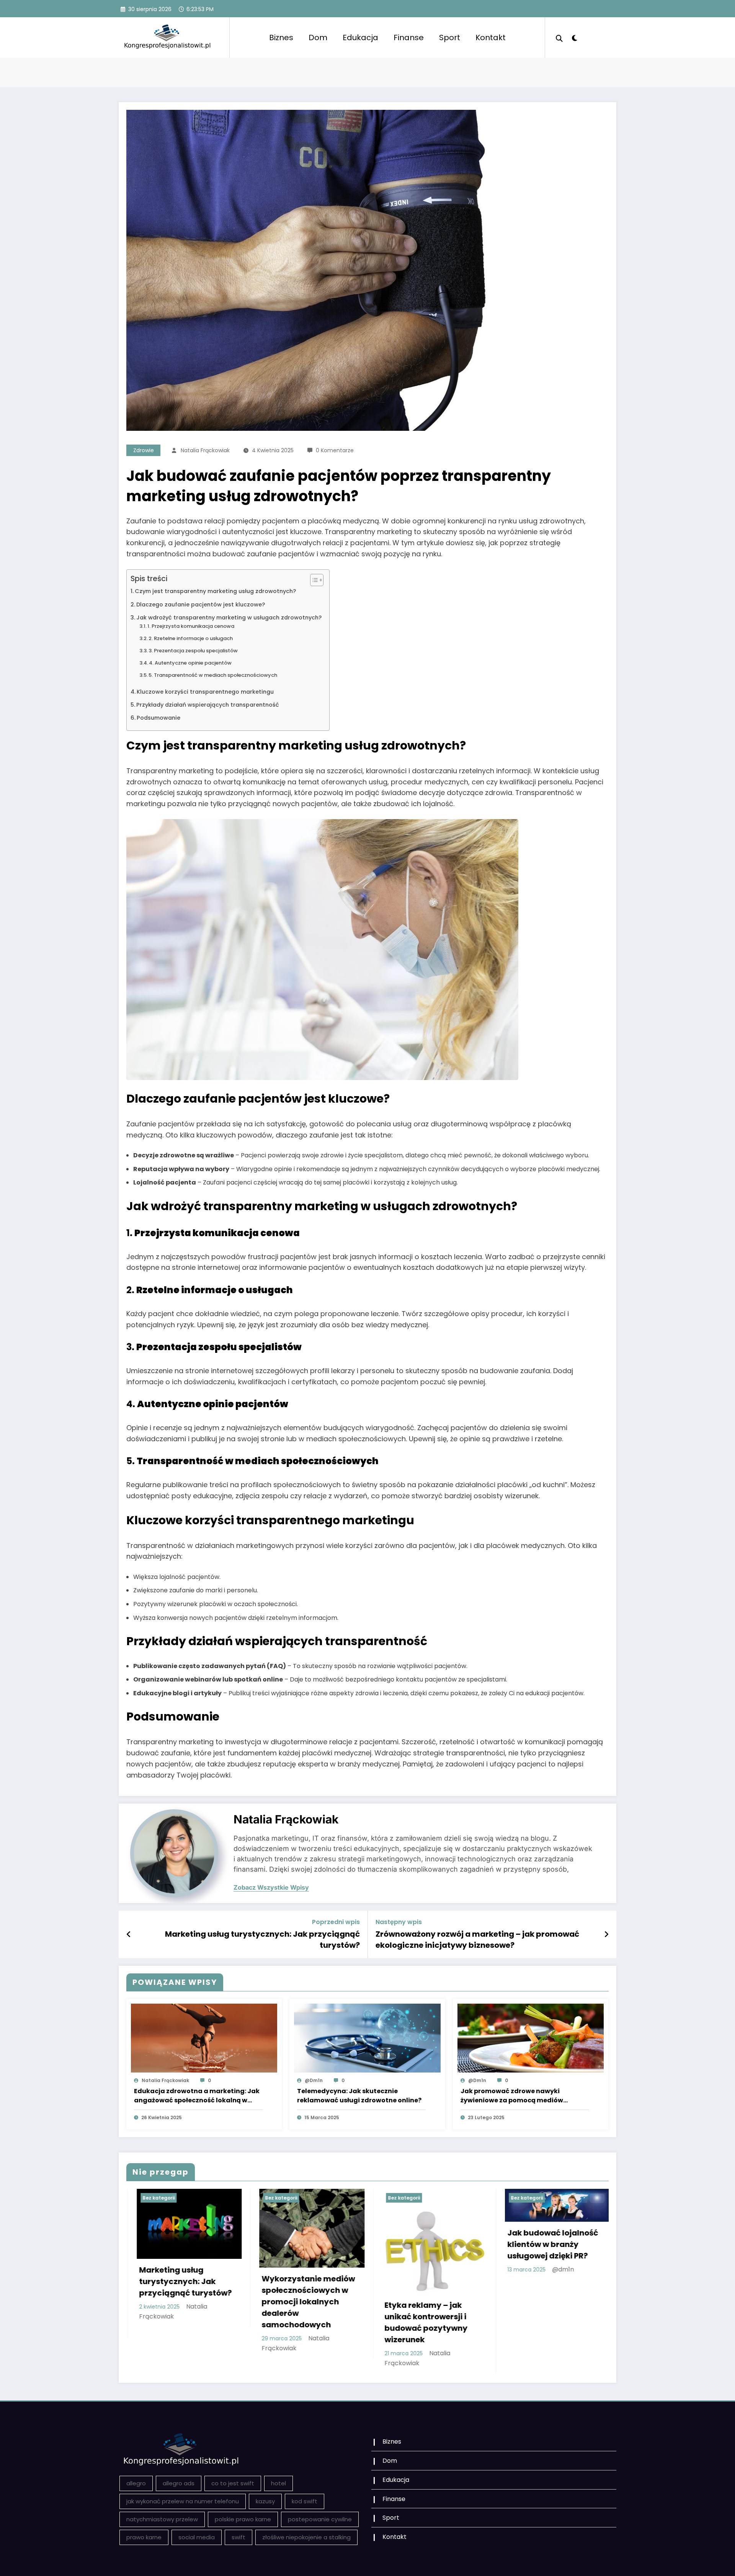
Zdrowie (144, 450)
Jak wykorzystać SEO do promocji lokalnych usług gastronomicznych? (450, 2287)
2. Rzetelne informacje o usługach (191, 638)
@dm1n (314, 2080)
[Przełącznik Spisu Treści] (313, 580)
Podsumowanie (158, 718)
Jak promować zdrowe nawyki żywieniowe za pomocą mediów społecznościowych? (512, 2096)
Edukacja (360, 37)
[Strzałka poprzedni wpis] (129, 1934)
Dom (318, 37)
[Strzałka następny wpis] (606, 1934)
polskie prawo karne (243, 2519)
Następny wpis (399, 1922)
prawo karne (144, 2537)
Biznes (281, 37)
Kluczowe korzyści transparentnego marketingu (205, 692)
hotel (278, 2483)
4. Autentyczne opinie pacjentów (190, 663)
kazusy (265, 2501)
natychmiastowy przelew (162, 2519)
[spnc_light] (574, 37)
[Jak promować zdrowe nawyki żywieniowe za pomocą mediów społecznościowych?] (531, 2038)
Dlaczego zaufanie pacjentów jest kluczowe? (201, 604)
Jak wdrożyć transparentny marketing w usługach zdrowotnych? (229, 618)
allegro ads (179, 2483)
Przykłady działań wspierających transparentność (208, 705)
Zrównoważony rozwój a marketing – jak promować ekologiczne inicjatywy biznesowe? (477, 1939)
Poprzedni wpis (336, 1922)
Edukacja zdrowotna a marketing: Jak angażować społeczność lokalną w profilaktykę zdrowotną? (197, 2096)
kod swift (305, 2501)
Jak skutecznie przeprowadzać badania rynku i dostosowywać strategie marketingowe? (328, 2302)
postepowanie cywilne (320, 2519)
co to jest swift (233, 2483)
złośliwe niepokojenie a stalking (306, 2537)
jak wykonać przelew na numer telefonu (183, 2501)
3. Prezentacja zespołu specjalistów (193, 651)
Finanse (409, 37)
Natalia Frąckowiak (205, 450)
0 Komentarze (335, 450)
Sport (450, 37)
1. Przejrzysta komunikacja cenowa (191, 626)
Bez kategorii (176, 2198)
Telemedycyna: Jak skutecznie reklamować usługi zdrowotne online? (359, 2096)
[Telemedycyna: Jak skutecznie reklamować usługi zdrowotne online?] (367, 2038)
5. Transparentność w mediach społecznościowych (213, 675)
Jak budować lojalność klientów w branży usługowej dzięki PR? (202, 2244)
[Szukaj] (559, 37)
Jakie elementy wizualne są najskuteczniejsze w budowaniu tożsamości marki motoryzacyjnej (573, 2322)
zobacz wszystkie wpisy (271, 1888)
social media (197, 2537)
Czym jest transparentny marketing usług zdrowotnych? (215, 591)
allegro (136, 2483)
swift (238, 2537)
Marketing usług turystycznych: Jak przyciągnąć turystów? (262, 1939)
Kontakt (491, 37)
